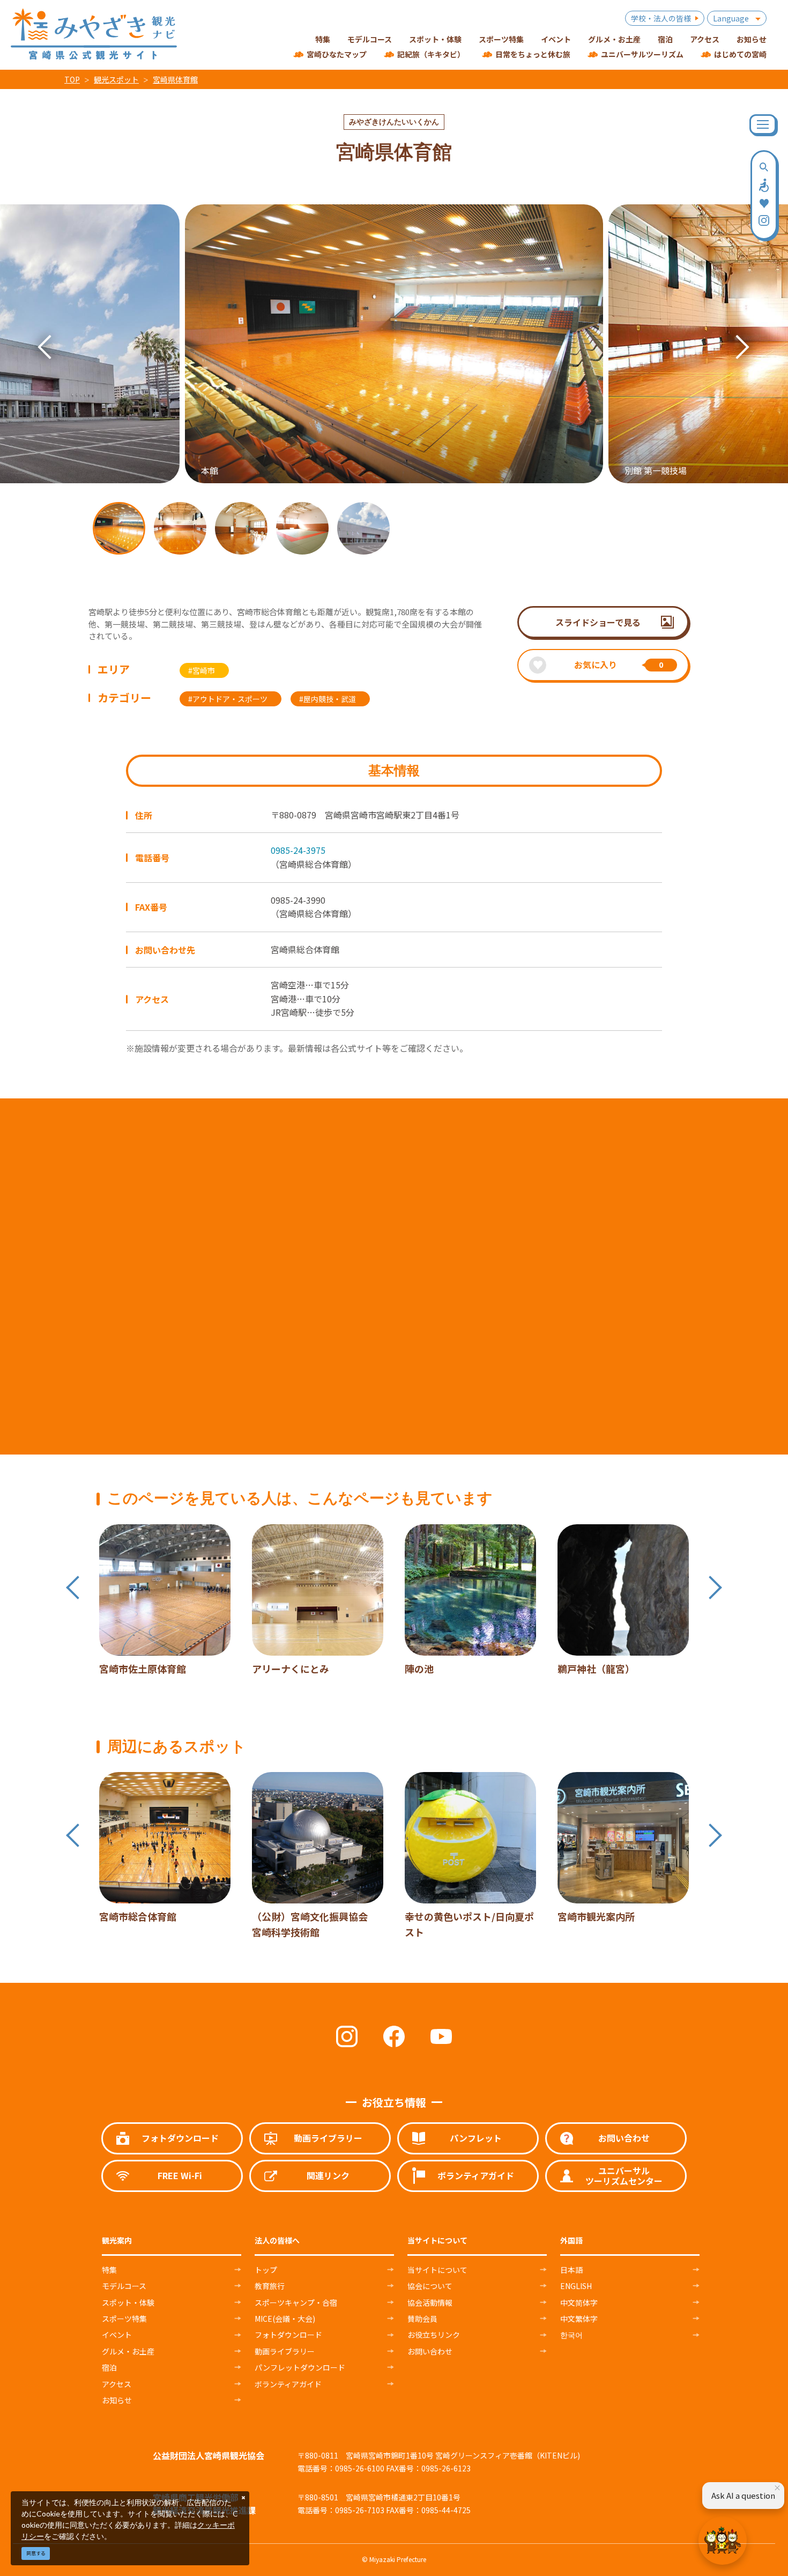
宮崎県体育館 (175, 79)
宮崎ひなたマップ (337, 54)
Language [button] (731, 18)
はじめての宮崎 (740, 54)
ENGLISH (576, 2286)
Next (732, 331)
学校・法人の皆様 (661, 18)
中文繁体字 (579, 2319)
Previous (34, 331)
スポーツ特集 (124, 2319)
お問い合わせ (430, 2351)
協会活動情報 (430, 2302)
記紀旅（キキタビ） (431, 54)
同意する (36, 2553)
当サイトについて (437, 2270)
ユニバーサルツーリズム (642, 54)
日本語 (571, 2270)
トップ (266, 2270)
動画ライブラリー (285, 2351)
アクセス (117, 2384)
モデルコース (124, 2286)
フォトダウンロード (288, 2335)
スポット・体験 (128, 2302)
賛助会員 (422, 2319)
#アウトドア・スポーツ (228, 699)
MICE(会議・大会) (285, 2319)
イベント (117, 2335)
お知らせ (117, 2400)
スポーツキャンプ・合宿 (296, 2302)
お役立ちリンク (434, 2335)
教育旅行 (270, 2286)
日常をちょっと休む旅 (533, 54)
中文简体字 (579, 2302)
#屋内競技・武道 (328, 699)
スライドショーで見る (598, 622)
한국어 (571, 2335)
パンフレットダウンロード (300, 2367)
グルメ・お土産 (128, 2351)
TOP (72, 79)
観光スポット (116, 79)
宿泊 (109, 2367)
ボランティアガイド (288, 2384)
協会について (430, 2286)
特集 (109, 2270)
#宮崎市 (202, 670)
